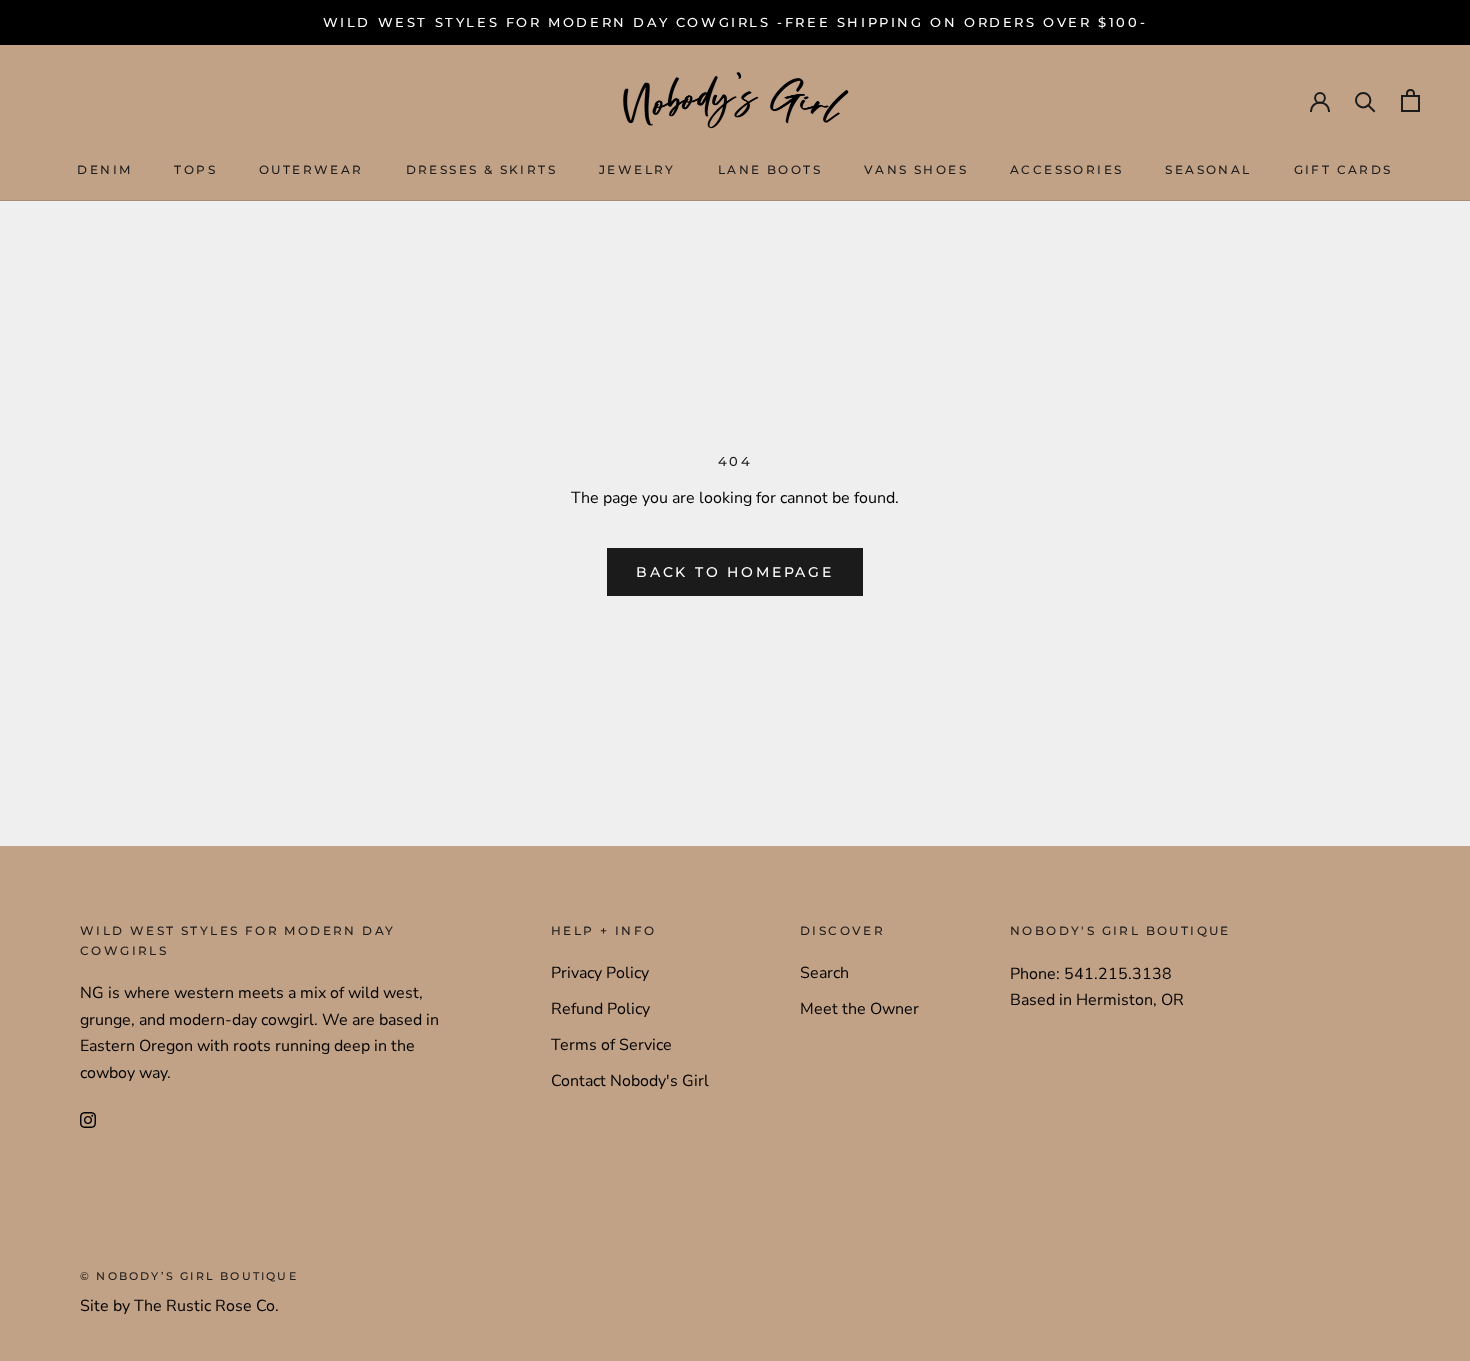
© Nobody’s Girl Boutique (189, 1276)
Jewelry (637, 170)
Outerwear (311, 170)
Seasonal (1208, 170)
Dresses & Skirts (481, 170)
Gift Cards (1343, 170)
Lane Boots (770, 170)
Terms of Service (611, 1045)
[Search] (1365, 100)
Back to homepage (735, 572)
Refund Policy (600, 1009)
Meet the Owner (859, 1009)
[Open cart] (1410, 100)
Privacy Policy (600, 973)
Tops (195, 170)
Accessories (1066, 170)
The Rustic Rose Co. (206, 1306)
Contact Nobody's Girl (630, 1081)
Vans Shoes (916, 170)
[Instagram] (88, 1119)
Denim (104, 170)
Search (824, 973)
